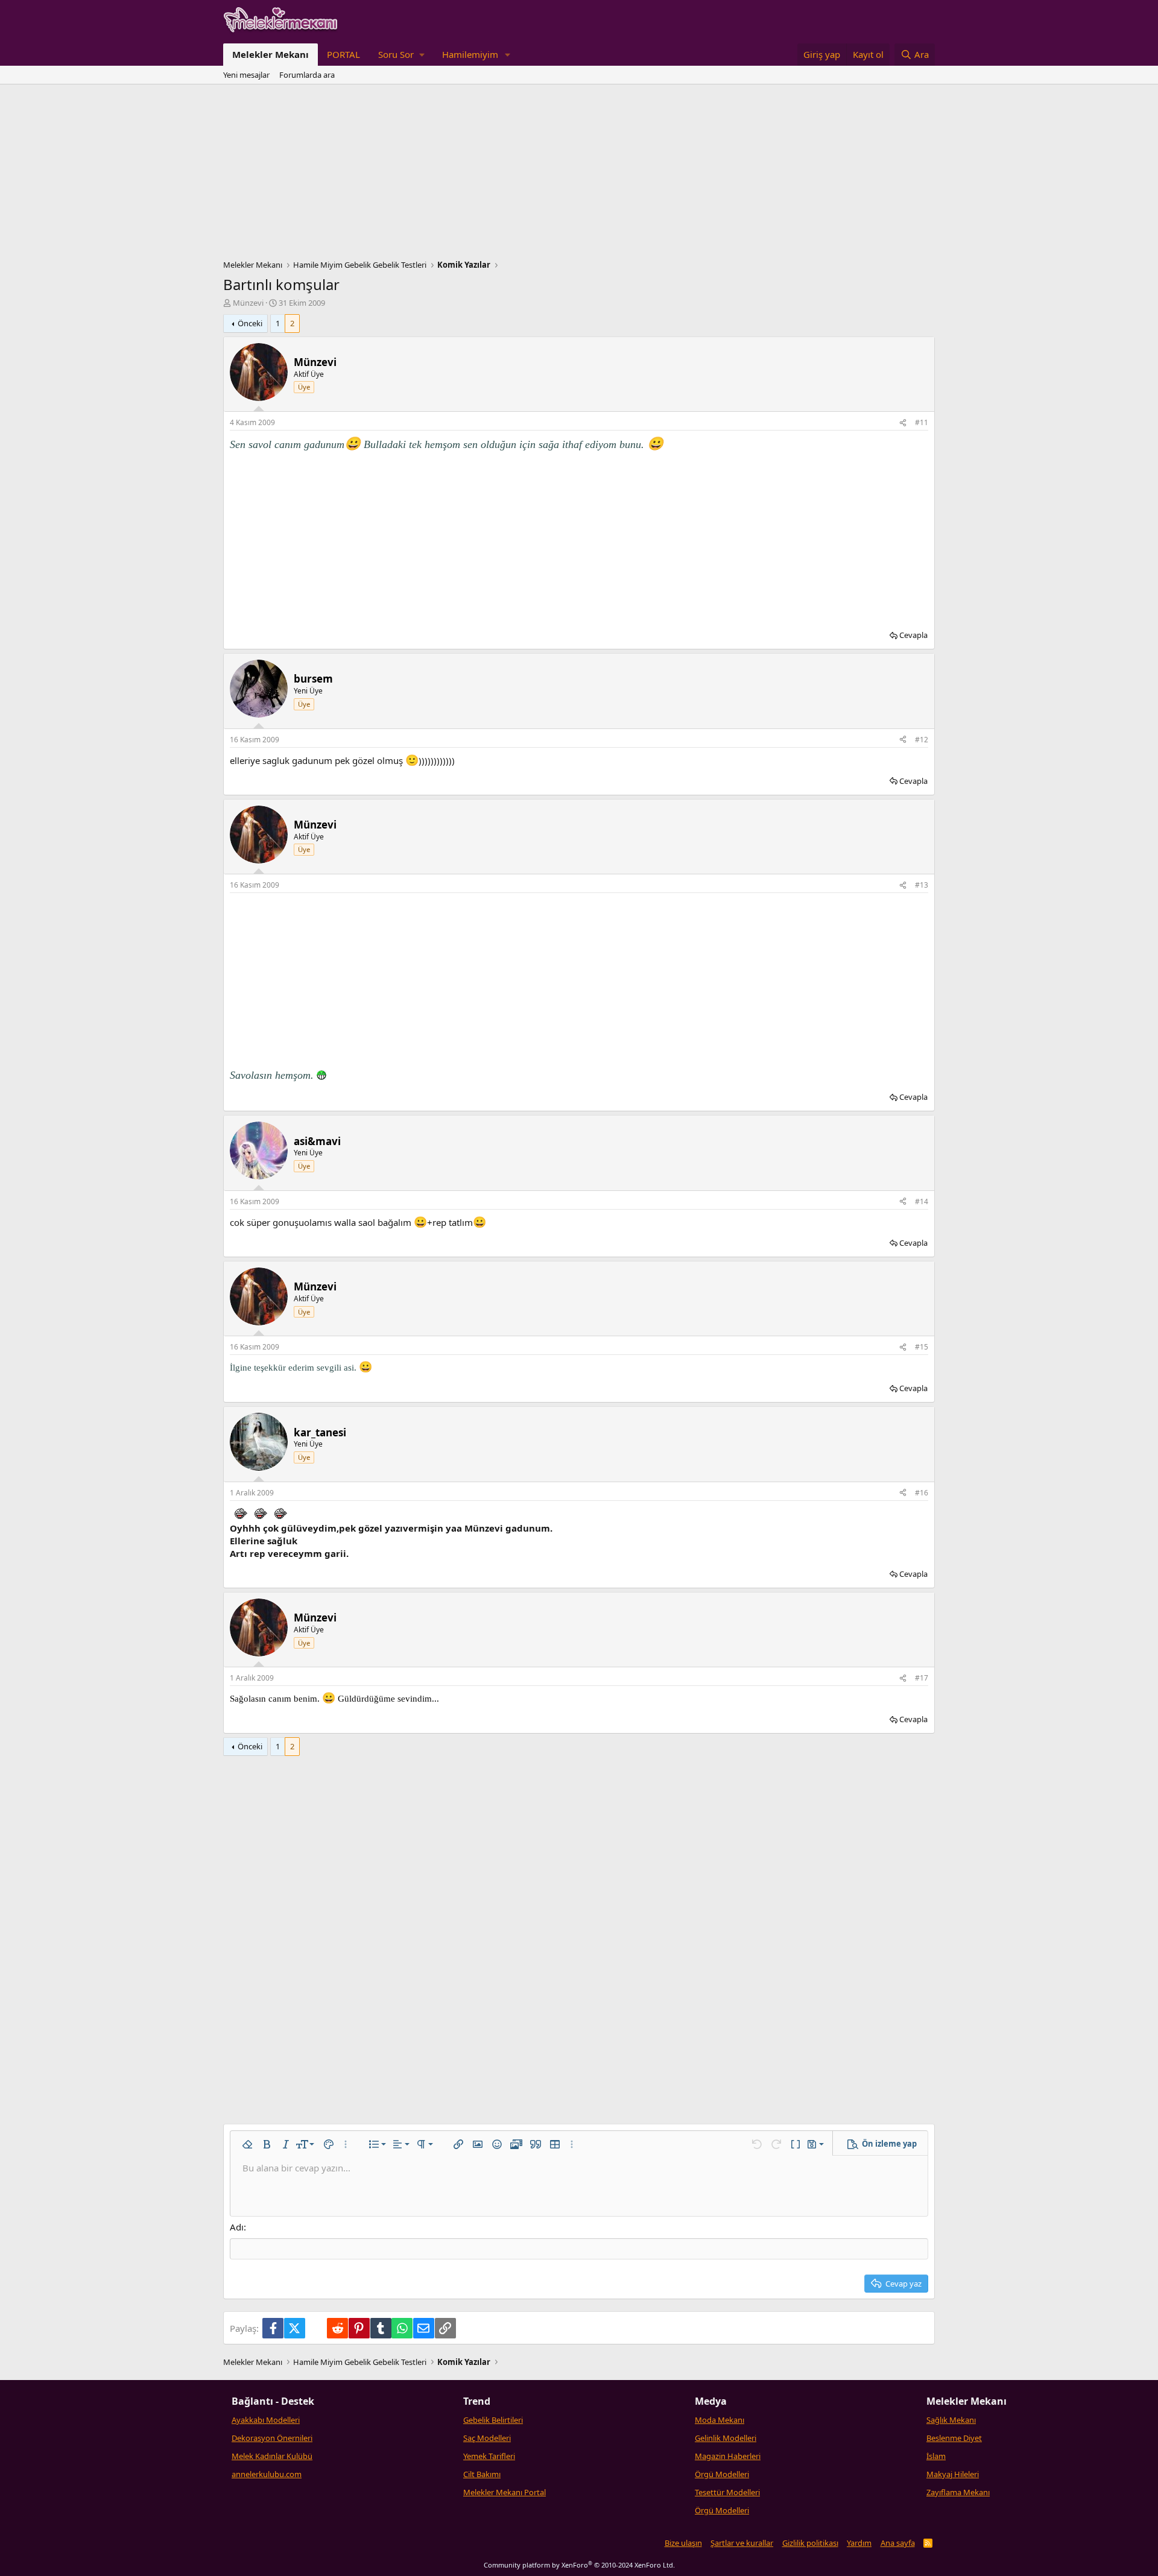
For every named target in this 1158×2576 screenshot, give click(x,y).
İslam (936, 2456)
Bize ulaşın (683, 2543)
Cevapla (913, 635)
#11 (922, 422)
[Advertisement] (579, 175)
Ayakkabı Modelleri (266, 2420)
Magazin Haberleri (728, 2456)
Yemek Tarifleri (489, 2456)
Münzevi (248, 303)
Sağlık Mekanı (951, 2420)
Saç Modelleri (487, 2438)
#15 (922, 1347)
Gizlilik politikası (810, 2543)
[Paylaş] (903, 423)
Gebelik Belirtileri (493, 2420)
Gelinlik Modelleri (726, 2438)
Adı (237, 2227)
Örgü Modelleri (722, 2474)
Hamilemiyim (470, 54)
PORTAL (343, 54)
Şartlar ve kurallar (742, 2543)
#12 (922, 740)
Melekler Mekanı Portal (505, 2492)
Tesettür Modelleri (727, 2492)
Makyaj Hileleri (953, 2474)
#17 (922, 1678)
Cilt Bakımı (482, 2474)
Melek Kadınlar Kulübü (272, 2456)
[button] (401, 55)
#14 (922, 1201)
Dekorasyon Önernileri (272, 2438)
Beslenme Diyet (954, 2438)
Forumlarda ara (307, 75)
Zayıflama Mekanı (958, 2492)
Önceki (250, 323)
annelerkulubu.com (267, 2474)
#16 (922, 1493)
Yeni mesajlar (246, 75)
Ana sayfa (898, 2543)
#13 (922, 885)
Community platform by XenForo (579, 2565)
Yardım (859, 2543)
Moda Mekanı (720, 2420)
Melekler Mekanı (271, 54)
